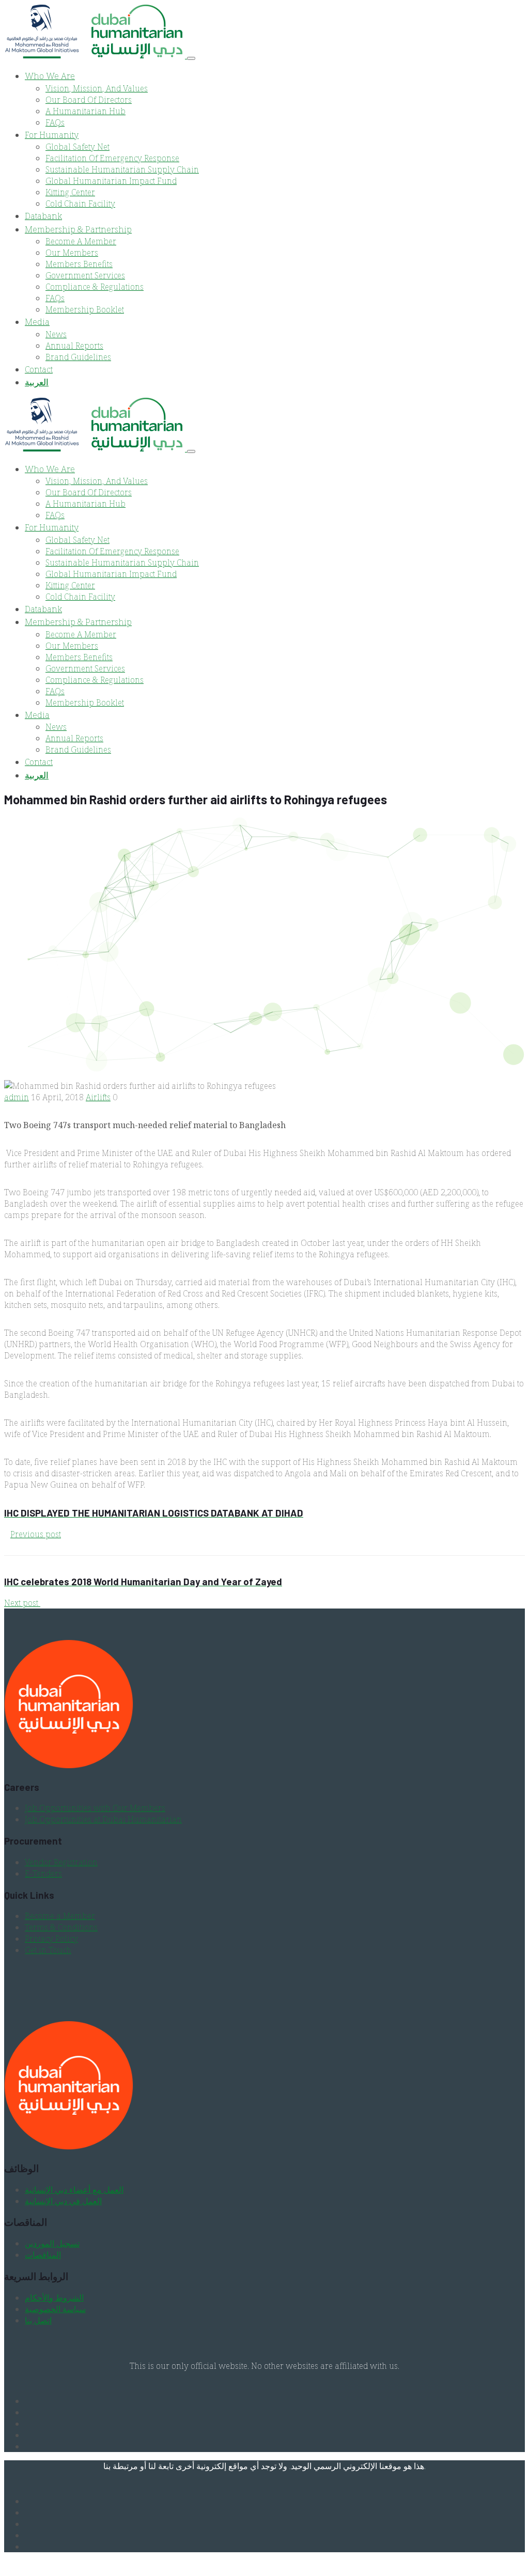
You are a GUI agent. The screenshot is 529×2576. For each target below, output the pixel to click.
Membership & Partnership (78, 229)
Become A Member (81, 241)
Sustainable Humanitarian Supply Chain (122, 169)
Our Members (72, 253)
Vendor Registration (61, 1862)
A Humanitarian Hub (85, 111)
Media (37, 322)
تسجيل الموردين (52, 2243)
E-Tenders (43, 1874)
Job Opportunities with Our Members (95, 1808)
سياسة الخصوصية (55, 2309)
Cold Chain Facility (80, 204)
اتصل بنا (38, 2320)
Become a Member (60, 1916)
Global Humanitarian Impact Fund (111, 181)
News (56, 334)
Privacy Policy (51, 1939)
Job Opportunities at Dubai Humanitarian (103, 1819)
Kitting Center (70, 192)
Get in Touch (48, 1950)
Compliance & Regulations (95, 287)
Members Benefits (79, 264)
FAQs (55, 122)
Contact (39, 369)
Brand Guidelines (78, 357)
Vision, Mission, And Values (97, 88)
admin (17, 1097)
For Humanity (52, 135)
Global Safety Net (77, 147)
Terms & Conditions (61, 1927)
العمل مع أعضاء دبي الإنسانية (74, 2190)
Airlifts (98, 1097)
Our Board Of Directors (89, 100)
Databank (43, 216)
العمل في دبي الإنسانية (63, 2201)
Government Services (85, 275)
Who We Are (50, 76)
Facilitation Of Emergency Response (112, 158)
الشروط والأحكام (54, 2298)
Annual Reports (74, 346)
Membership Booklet (85, 309)
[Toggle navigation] (191, 58)
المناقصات (43, 2255)
